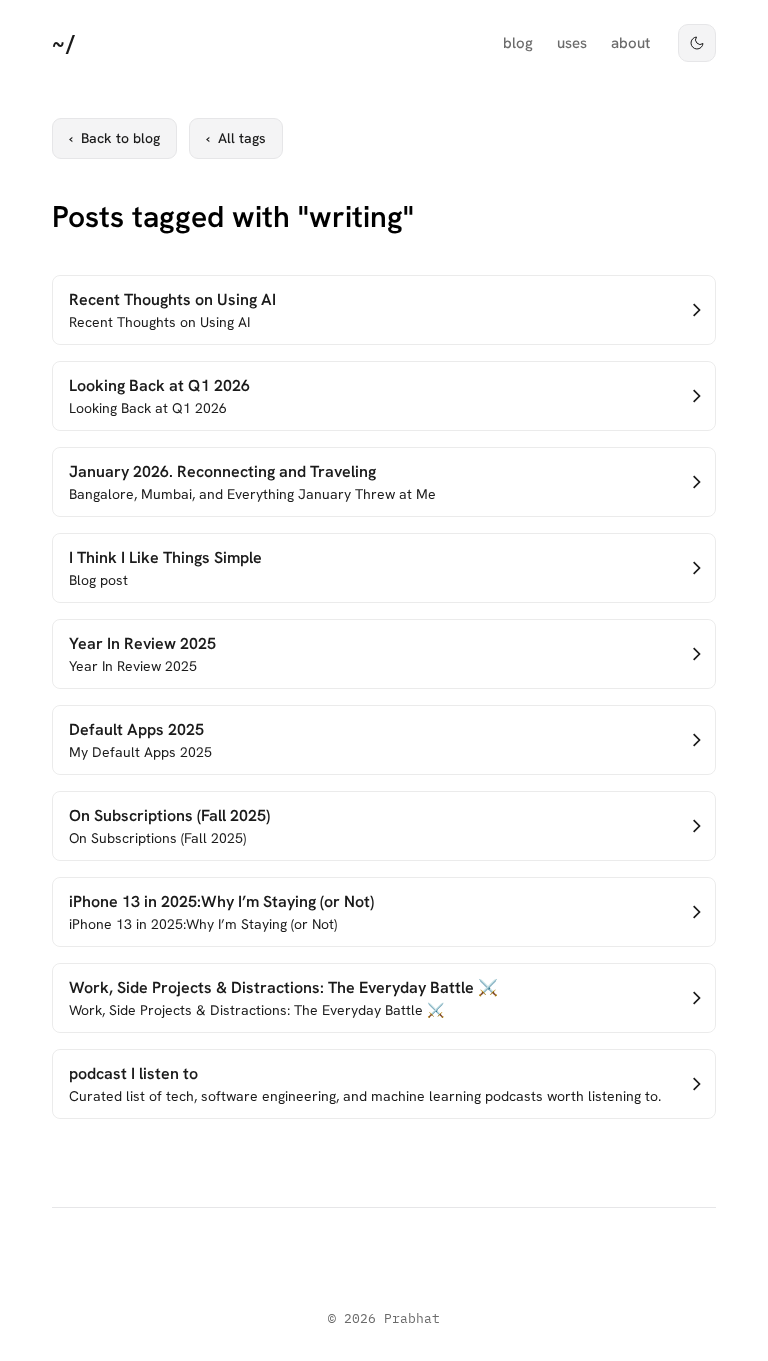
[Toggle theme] (697, 43)
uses (572, 43)
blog (518, 43)
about (630, 43)
